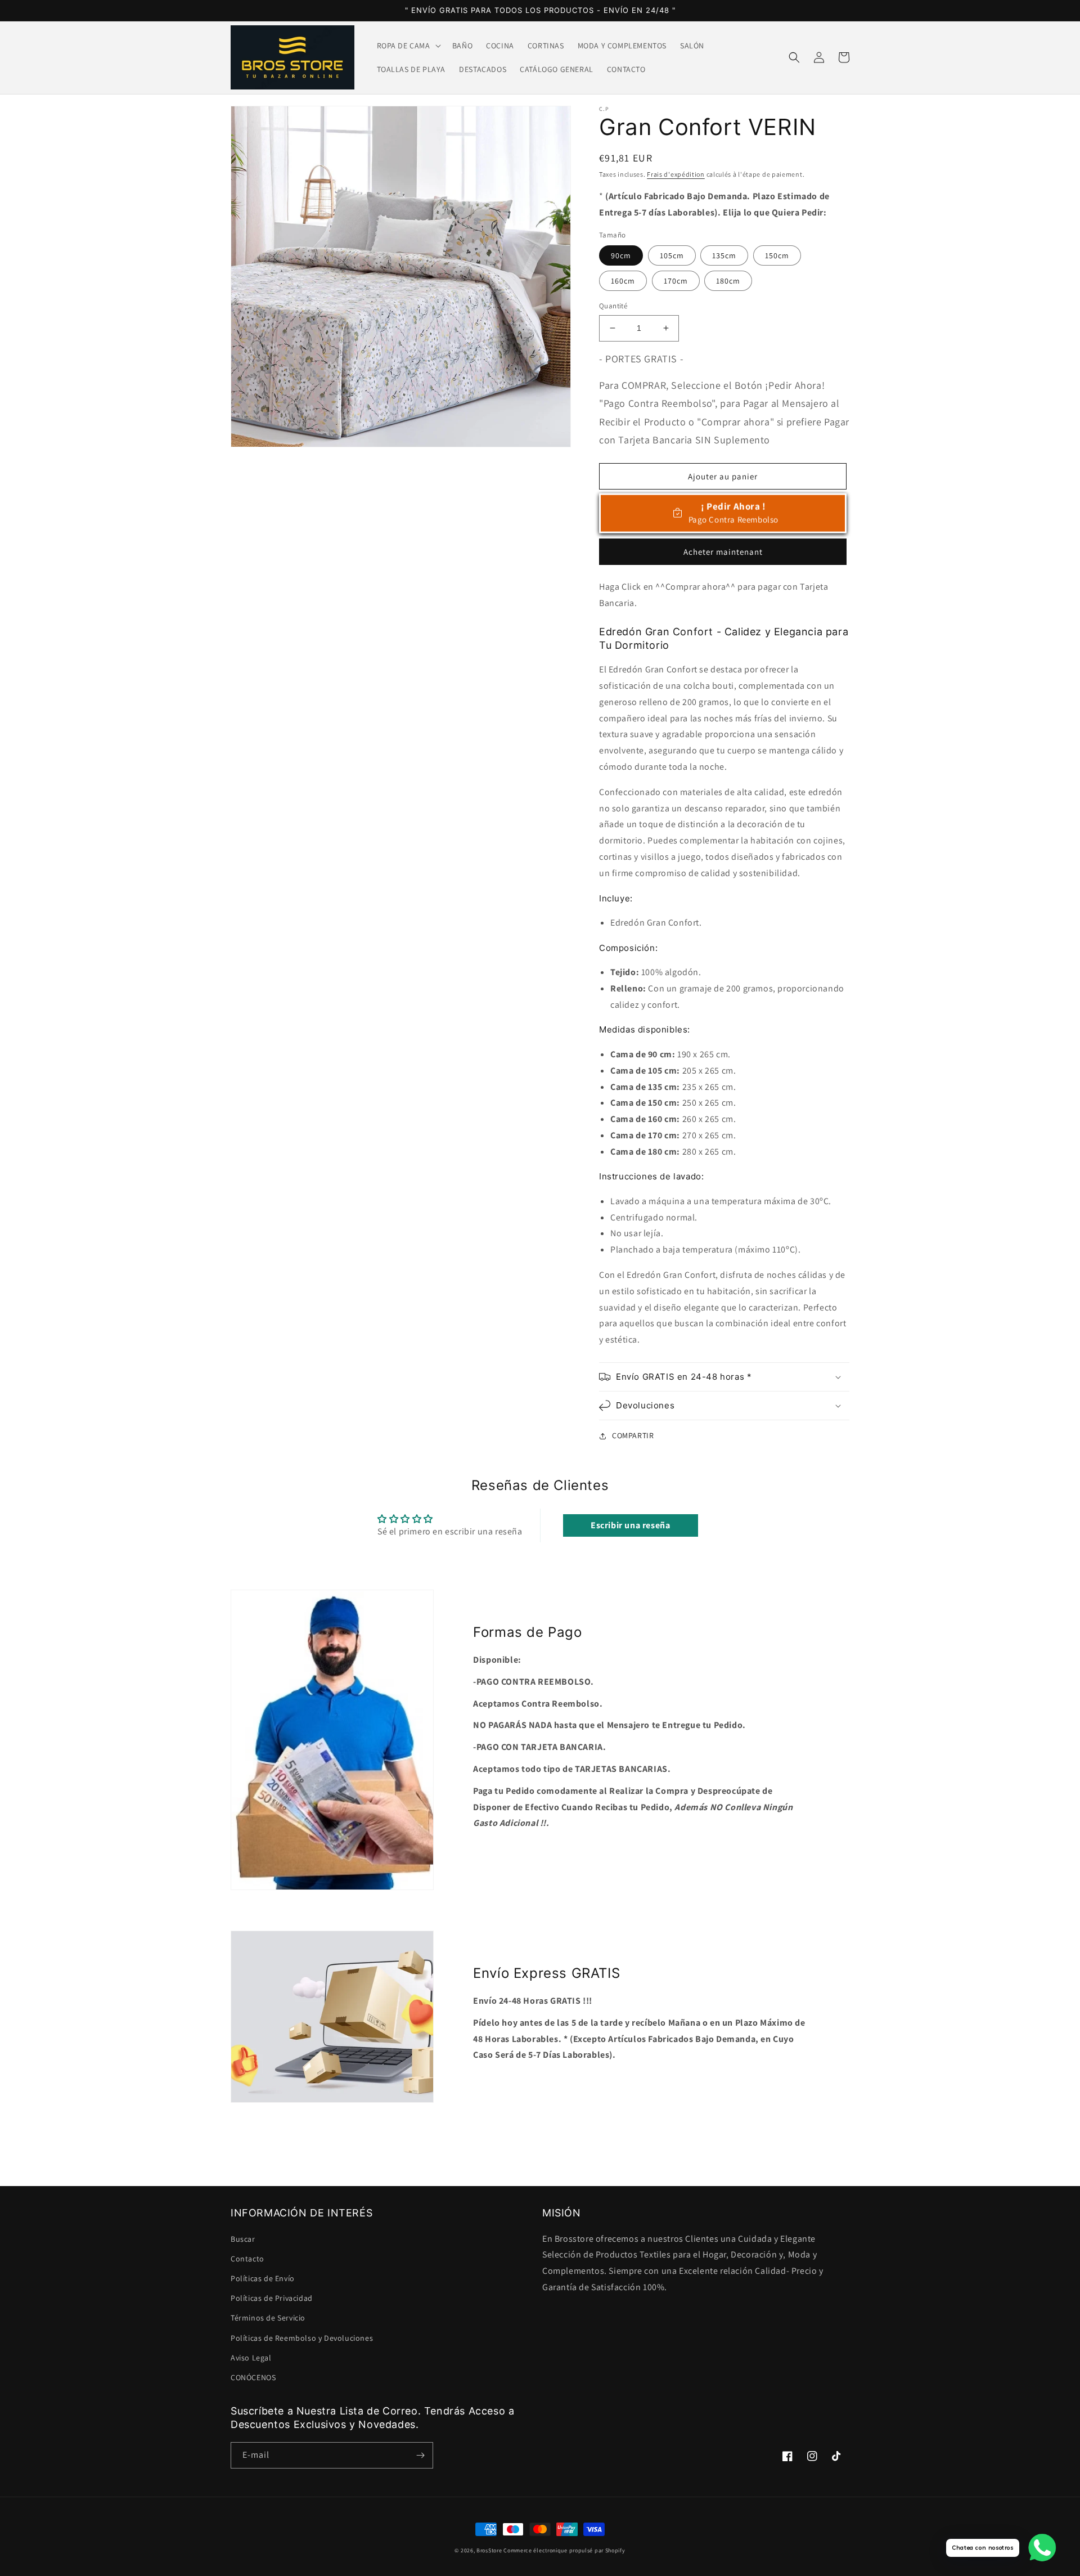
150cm (777, 255)
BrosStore (489, 2550)
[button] (408, 46)
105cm (672, 255)
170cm (676, 281)
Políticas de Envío (263, 2278)
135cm (724, 255)
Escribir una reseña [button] (630, 1525)
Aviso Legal (251, 2358)
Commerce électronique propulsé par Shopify (564, 2550)
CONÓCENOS (253, 2377)
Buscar (243, 2239)
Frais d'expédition (676, 174)
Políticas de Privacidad (272, 2298)
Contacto (247, 2259)
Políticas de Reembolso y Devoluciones (302, 2338)
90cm (621, 255)
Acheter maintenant (723, 552)
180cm (728, 281)
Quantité (613, 306)
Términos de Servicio (268, 2318)
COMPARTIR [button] (633, 1435)
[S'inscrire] (420, 2455)
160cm (623, 281)
